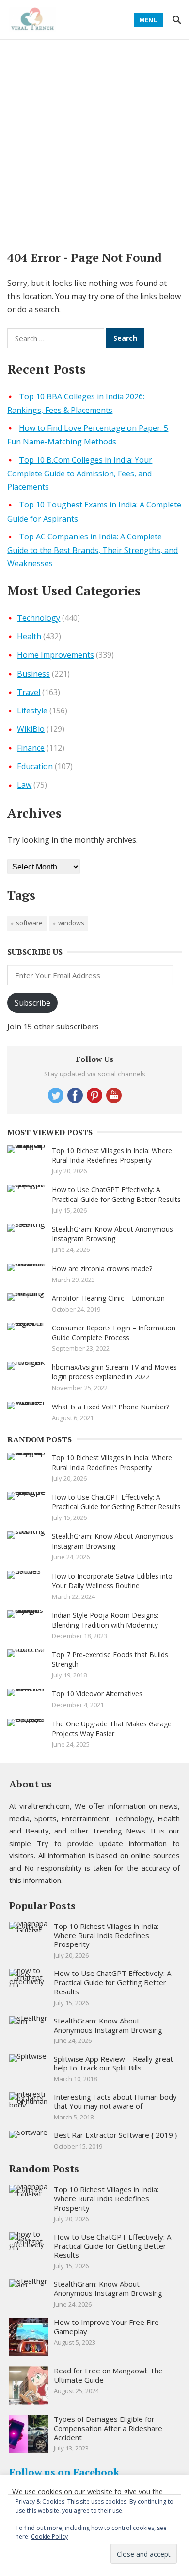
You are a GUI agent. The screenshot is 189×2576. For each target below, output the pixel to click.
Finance (31, 748)
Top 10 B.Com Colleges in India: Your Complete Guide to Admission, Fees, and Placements (80, 474)
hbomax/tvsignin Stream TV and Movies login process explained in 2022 (114, 1372)
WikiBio (31, 729)
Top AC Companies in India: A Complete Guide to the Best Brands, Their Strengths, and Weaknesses (93, 550)
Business (33, 674)
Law (24, 785)
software (29, 923)
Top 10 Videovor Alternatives (97, 1694)
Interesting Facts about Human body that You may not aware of (115, 2101)
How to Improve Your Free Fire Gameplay (106, 2327)
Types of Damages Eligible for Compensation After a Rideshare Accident (108, 2428)
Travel (29, 692)
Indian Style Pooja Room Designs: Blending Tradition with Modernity (105, 1620)
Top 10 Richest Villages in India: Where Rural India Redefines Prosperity (112, 1155)
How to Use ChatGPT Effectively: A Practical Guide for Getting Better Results (116, 1194)
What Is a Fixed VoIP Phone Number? (110, 1407)
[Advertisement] (94, 139)
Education (35, 766)
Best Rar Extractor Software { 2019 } (116, 2135)
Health (29, 636)
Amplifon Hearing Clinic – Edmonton (108, 1298)
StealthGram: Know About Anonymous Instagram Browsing (112, 1234)
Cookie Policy (49, 2536)
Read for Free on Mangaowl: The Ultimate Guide (108, 2375)
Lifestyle (32, 711)
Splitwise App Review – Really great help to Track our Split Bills (113, 2063)
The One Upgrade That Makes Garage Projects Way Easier (112, 1729)
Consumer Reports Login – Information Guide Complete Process (114, 1333)
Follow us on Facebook (64, 2472)
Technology (39, 618)
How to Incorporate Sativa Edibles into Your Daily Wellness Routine (112, 1581)
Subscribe (32, 1003)
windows (71, 923)
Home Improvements (55, 655)
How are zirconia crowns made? (102, 1269)
